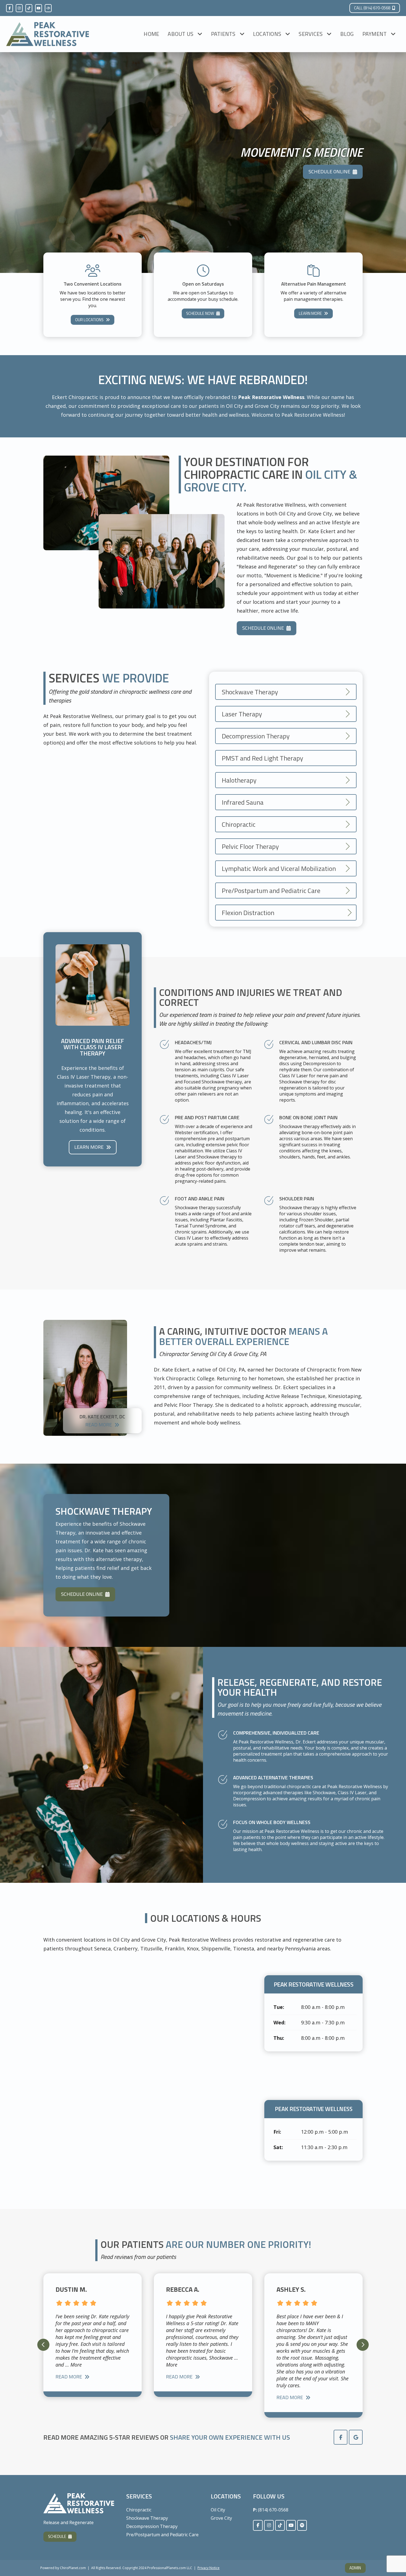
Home (151, 34)
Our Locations (89, 320)
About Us (180, 34)
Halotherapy (239, 780)
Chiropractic (239, 824)
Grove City (221, 2518)
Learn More (310, 313)
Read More (99, 1425)
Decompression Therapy (256, 736)
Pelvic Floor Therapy (250, 846)
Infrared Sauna (243, 802)
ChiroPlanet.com (73, 2568)
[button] (43, 2345)
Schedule (57, 2536)
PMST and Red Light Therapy (263, 758)
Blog (347, 34)
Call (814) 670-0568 (372, 8)
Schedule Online (329, 172)
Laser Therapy (242, 714)
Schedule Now (200, 313)
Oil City (218, 2510)
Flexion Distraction (248, 913)
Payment (375, 34)
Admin (355, 2568)
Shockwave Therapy (250, 692)
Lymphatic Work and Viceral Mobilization (279, 868)
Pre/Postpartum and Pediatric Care (271, 890)
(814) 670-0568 (273, 2510)
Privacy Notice (209, 2568)
